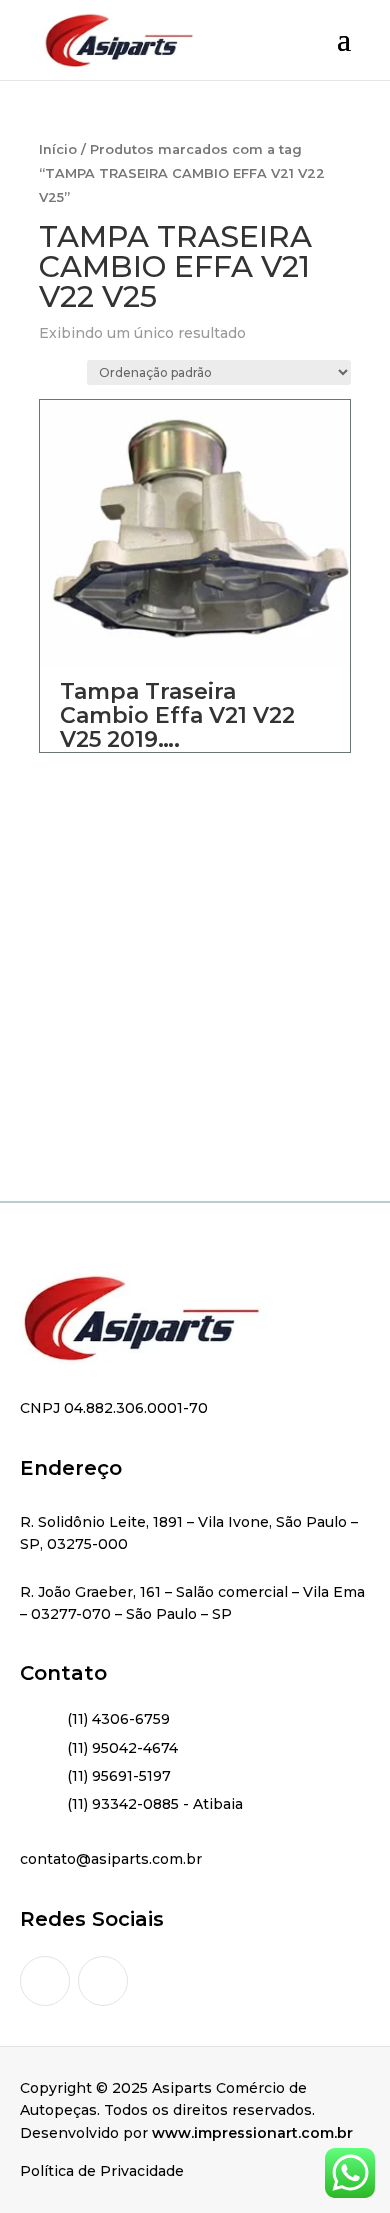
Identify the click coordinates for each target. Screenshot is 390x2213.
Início (58, 149)
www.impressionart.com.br (252, 2133)
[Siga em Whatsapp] (103, 1981)
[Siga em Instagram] (45, 1981)
